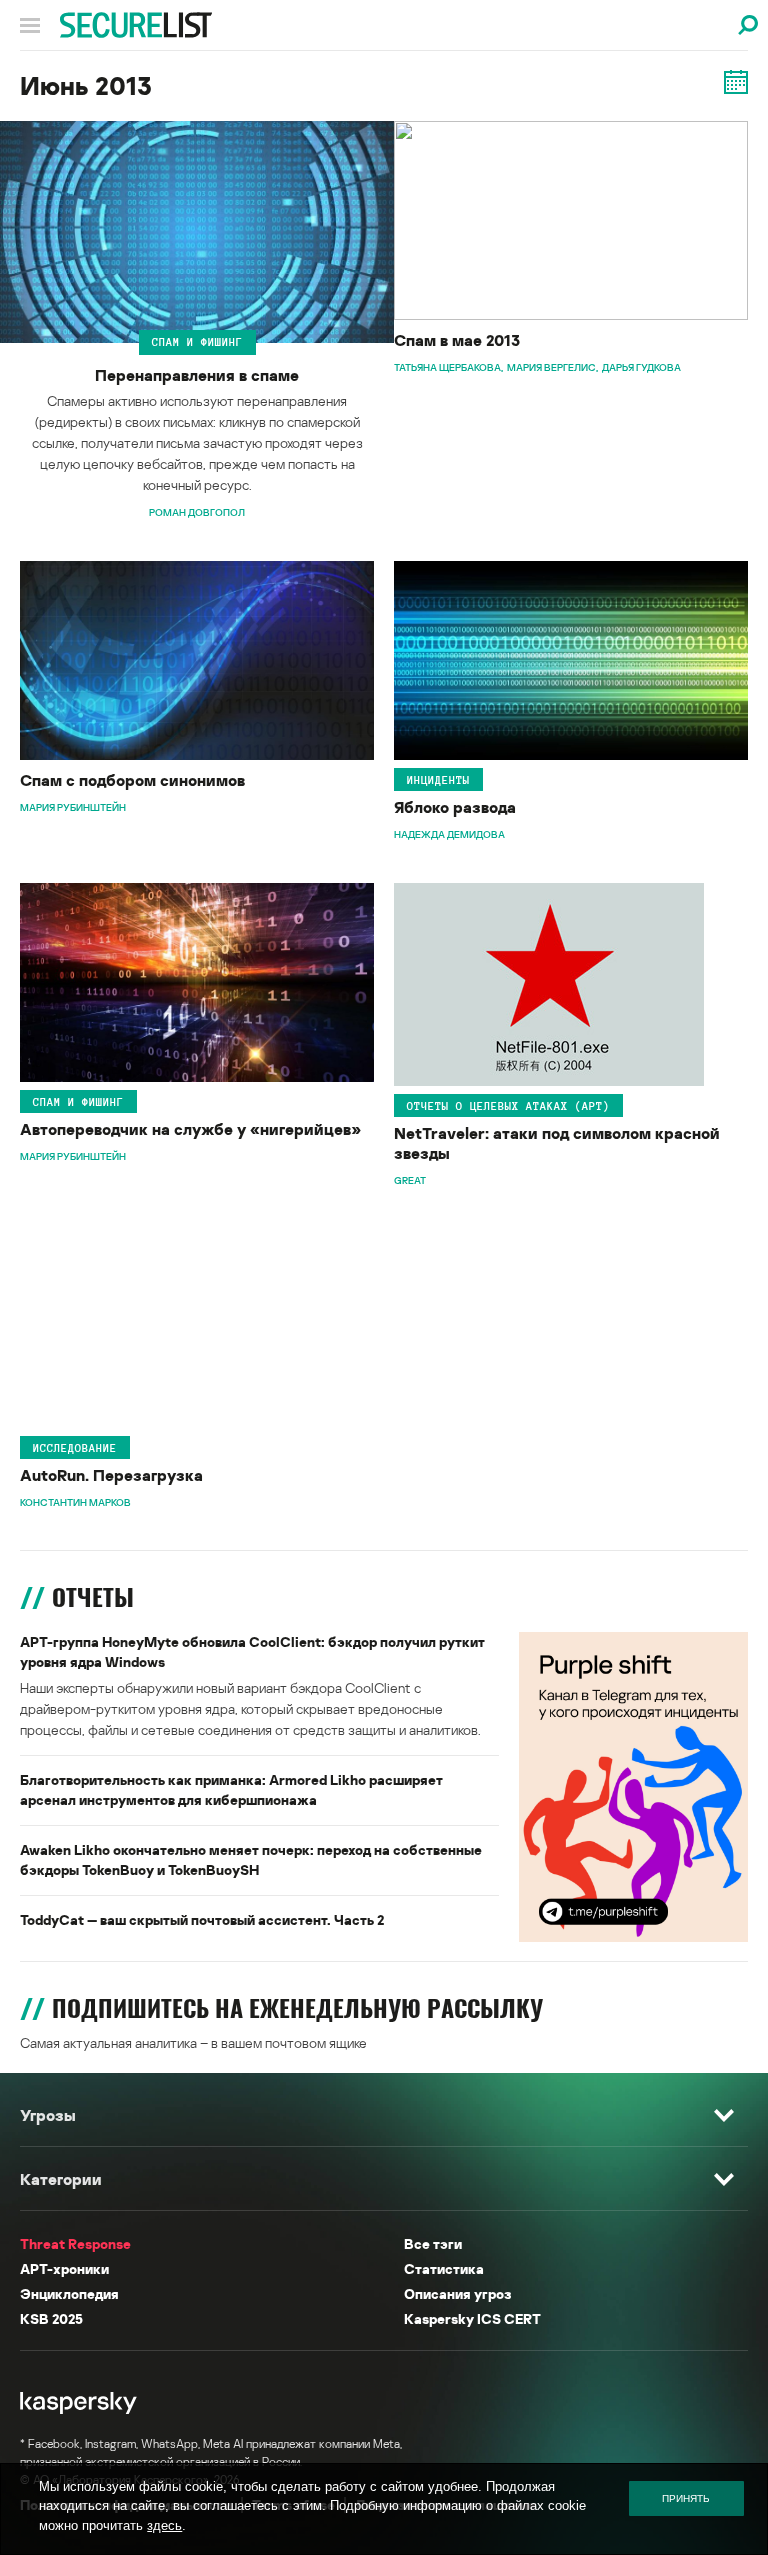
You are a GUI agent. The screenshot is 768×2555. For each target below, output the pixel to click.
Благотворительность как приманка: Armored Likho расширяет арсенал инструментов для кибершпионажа (231, 1789)
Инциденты (438, 779)
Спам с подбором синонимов (132, 780)
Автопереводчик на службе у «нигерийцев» (190, 1129)
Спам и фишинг (197, 342)
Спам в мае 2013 (457, 340)
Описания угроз (457, 2293)
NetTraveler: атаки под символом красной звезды (557, 1143)
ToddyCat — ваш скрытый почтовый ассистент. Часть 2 (202, 1919)
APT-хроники (64, 2268)
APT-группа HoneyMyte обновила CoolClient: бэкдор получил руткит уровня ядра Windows (252, 1651)
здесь (164, 2525)
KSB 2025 (51, 2318)
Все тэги (433, 2243)
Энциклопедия (69, 2293)
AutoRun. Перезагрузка (111, 1475)
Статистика (444, 2268)
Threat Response (75, 2243)
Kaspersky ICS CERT (472, 2318)
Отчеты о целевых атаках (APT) (508, 1105)
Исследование (75, 1448)
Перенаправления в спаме (197, 375)
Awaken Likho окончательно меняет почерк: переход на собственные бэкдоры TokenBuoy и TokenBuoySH (251, 1859)
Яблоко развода (455, 807)
